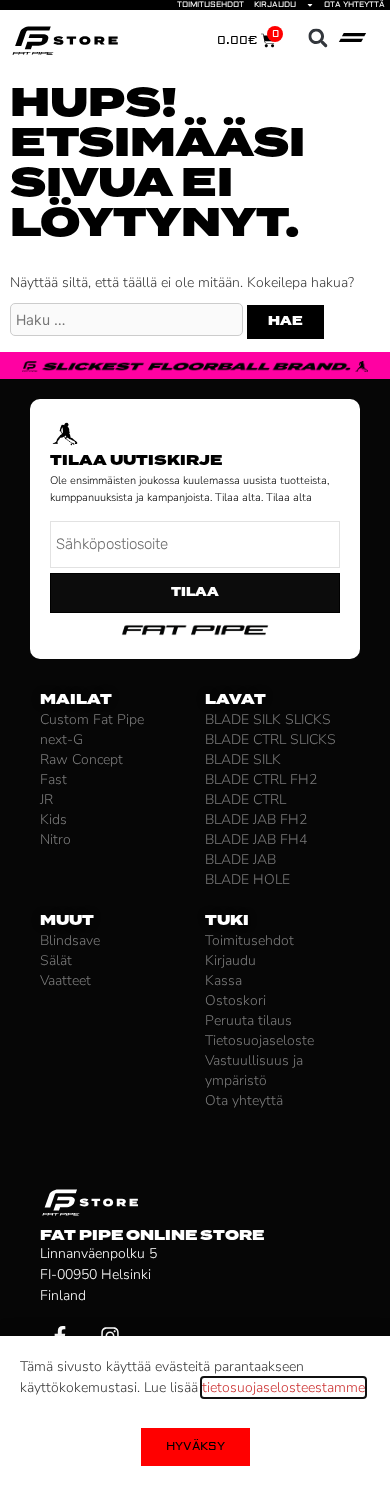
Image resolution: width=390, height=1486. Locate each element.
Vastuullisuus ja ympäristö (254, 1070)
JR (46, 799)
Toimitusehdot (210, 5)
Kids (53, 819)
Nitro (55, 839)
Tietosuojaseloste (259, 1040)
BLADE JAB (240, 859)
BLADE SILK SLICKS (268, 719)
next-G (61, 739)
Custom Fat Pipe (92, 719)
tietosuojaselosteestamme (283, 1387)
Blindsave (70, 940)
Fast (53, 779)
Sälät (56, 960)
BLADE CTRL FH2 (261, 779)
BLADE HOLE (247, 879)
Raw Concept (81, 759)
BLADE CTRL (245, 799)
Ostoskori (235, 1000)
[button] (317, 38)
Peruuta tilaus (248, 1020)
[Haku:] (128, 320)
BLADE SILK (243, 759)
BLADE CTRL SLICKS (270, 739)
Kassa (223, 980)
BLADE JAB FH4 (256, 839)
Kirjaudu (275, 5)
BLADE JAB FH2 (256, 819)
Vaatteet (65, 980)
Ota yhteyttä (354, 5)
